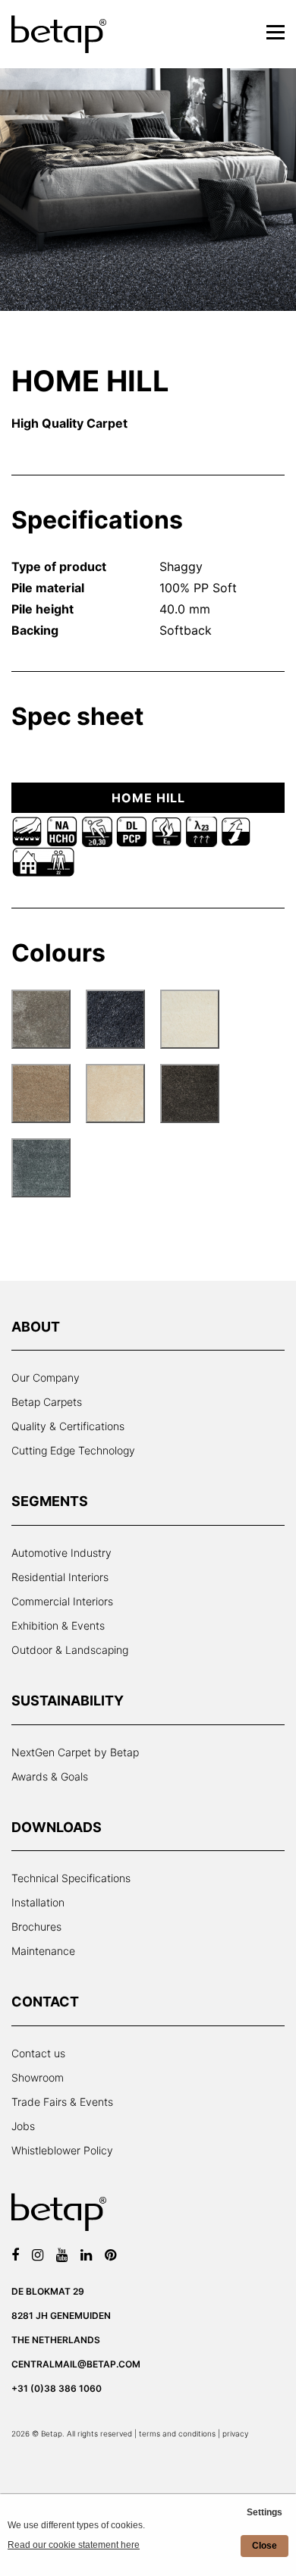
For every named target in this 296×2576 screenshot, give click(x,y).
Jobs (23, 2126)
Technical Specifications (71, 1878)
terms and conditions (177, 2433)
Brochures (36, 1927)
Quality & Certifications (68, 1426)
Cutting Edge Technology (73, 1450)
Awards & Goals (50, 1776)
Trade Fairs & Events (62, 2102)
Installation (38, 1902)
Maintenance (43, 1951)
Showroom (38, 2077)
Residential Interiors (60, 1577)
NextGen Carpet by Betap (75, 1752)
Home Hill (148, 798)
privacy (235, 2433)
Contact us (38, 2053)
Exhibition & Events (58, 1625)
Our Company (46, 1377)
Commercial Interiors (62, 1601)
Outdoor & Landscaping (70, 1650)
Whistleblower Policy (62, 2150)
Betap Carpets (47, 1402)
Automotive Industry (61, 1553)
